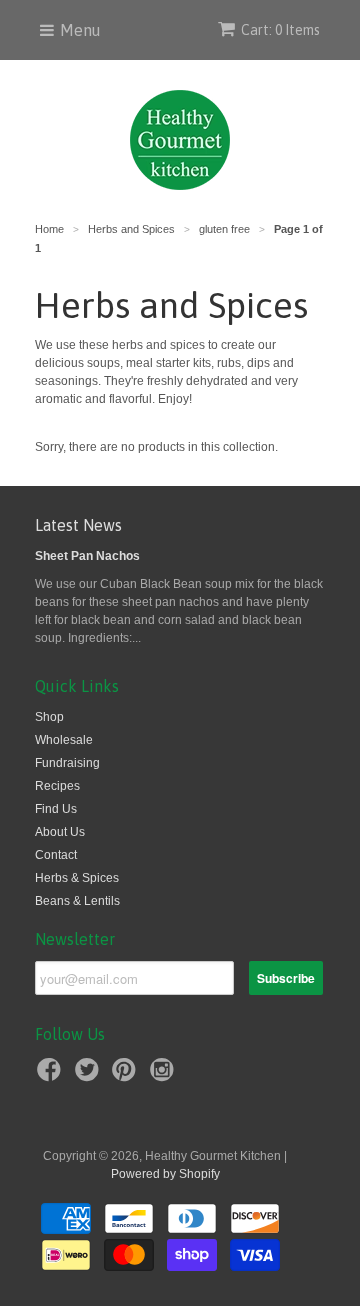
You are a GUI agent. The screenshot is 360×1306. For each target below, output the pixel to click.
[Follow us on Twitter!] (90, 1076)
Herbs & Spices (77, 878)
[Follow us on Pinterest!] (127, 1076)
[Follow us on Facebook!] (52, 1076)
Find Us (56, 809)
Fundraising (67, 763)
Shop (49, 717)
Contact (56, 855)
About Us (60, 832)
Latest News (78, 525)
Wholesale (64, 740)
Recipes (57, 786)
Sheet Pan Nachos (87, 556)
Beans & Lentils (77, 901)
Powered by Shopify (165, 1174)
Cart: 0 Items (280, 30)
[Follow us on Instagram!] (165, 1076)
